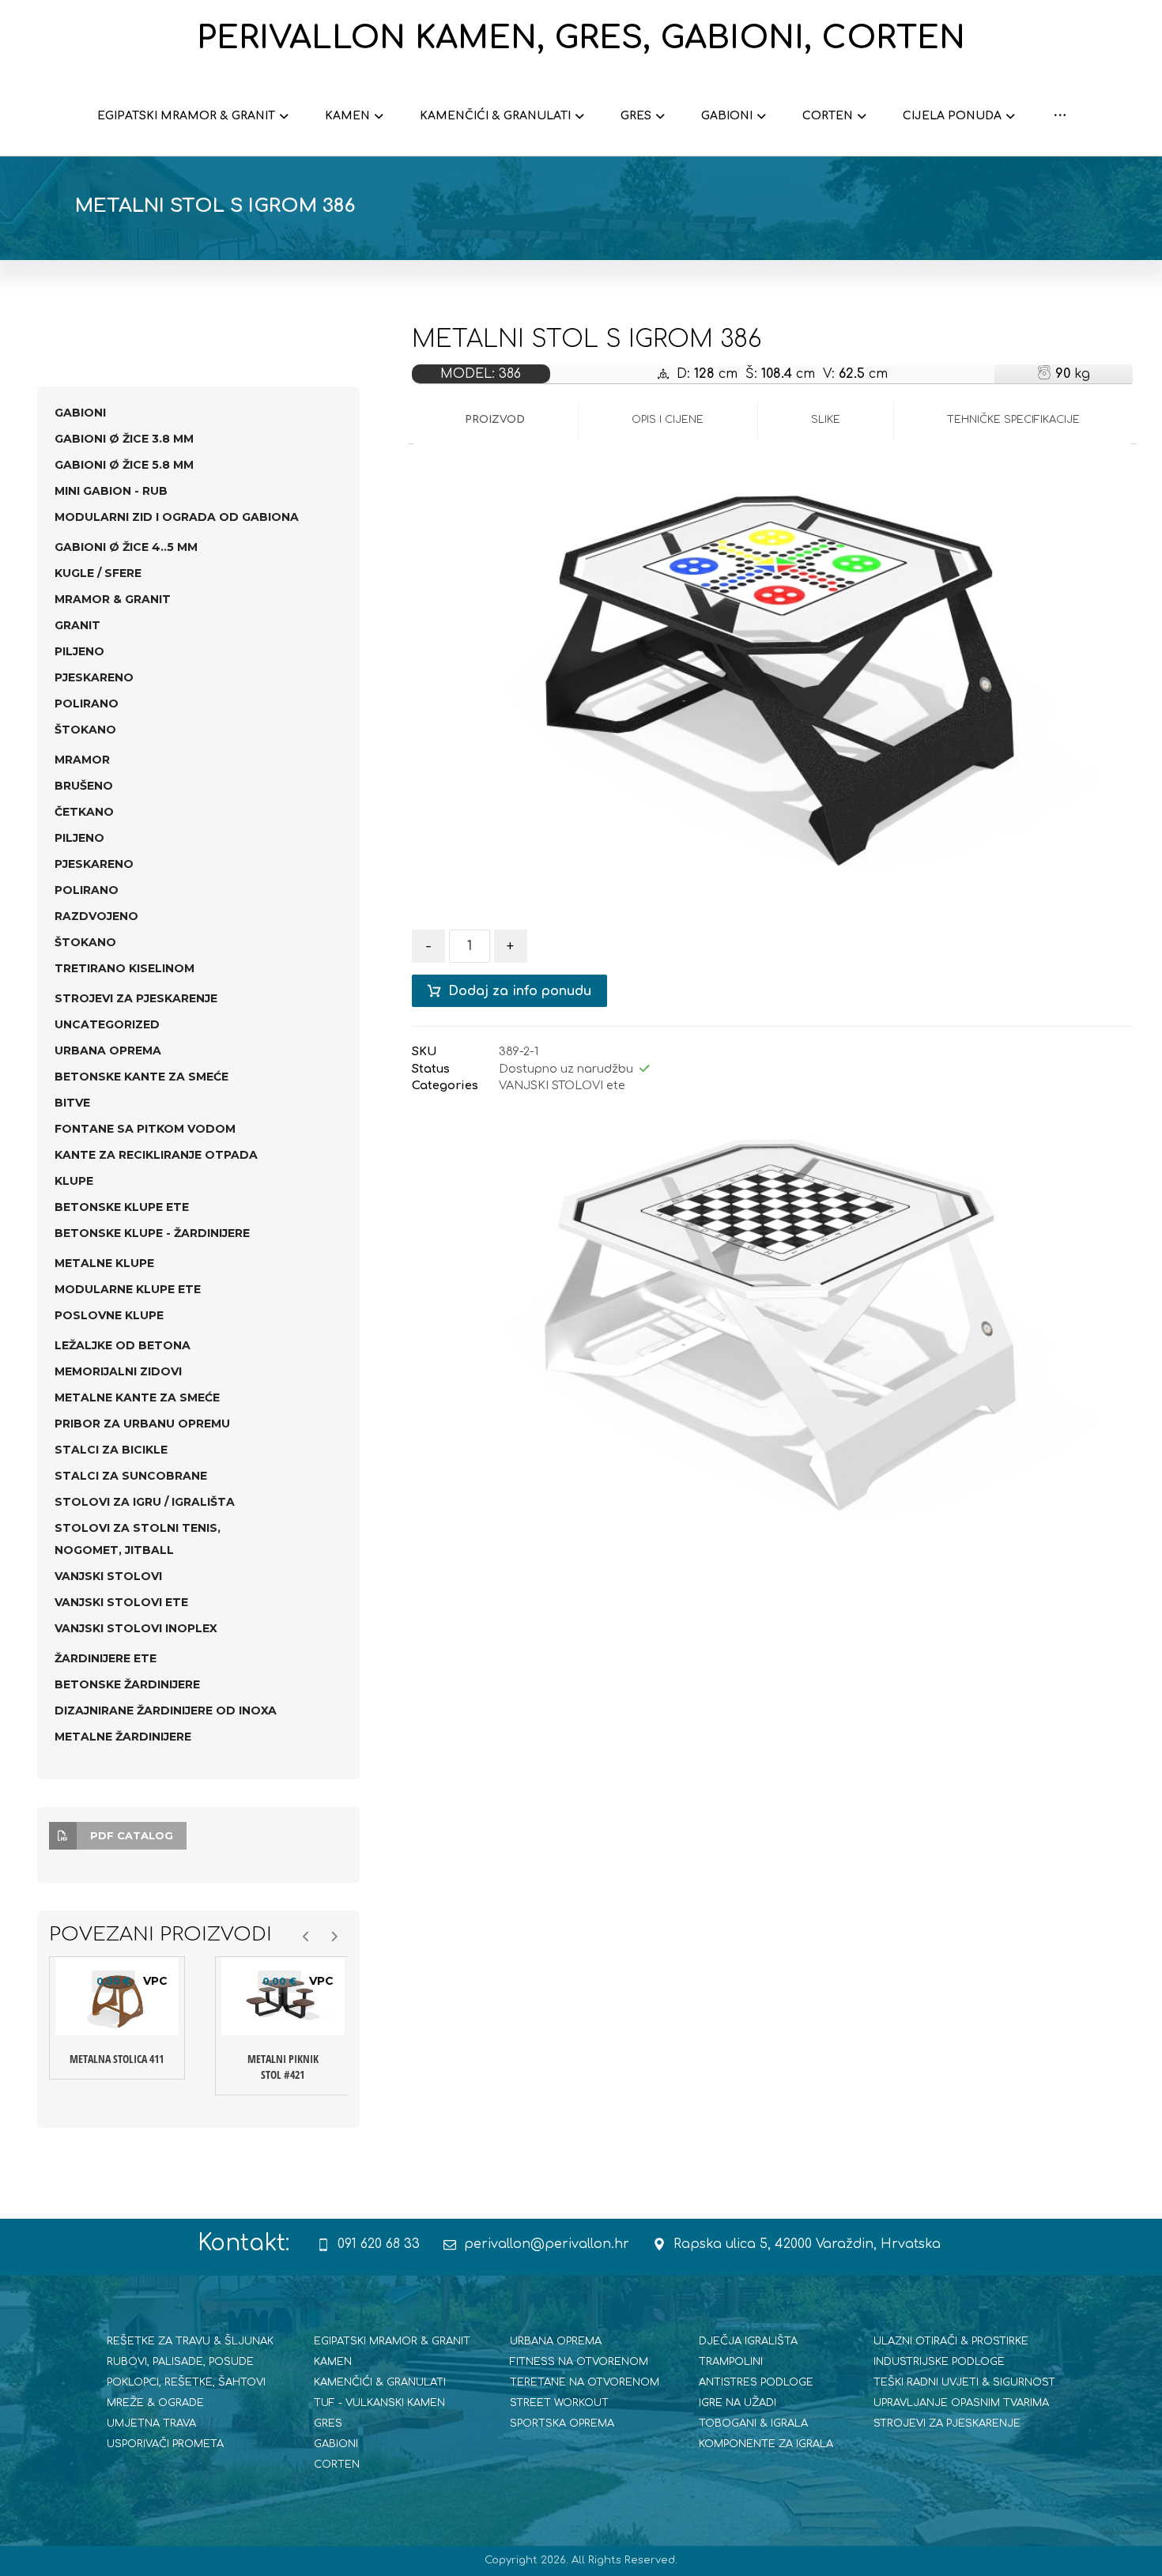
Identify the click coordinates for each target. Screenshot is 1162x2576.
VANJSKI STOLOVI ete (562, 1085)
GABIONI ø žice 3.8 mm (124, 439)
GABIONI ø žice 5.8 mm (124, 465)
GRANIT (77, 625)
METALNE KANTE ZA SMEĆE (137, 1397)
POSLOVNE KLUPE (109, 1315)
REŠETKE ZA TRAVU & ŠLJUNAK (190, 2341)
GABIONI (80, 413)
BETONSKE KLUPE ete (122, 1207)
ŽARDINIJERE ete (106, 1658)
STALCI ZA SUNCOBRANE (131, 1476)
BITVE (72, 1103)
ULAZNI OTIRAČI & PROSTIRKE (951, 2341)
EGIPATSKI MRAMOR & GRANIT (392, 2341)
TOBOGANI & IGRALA (753, 2423)
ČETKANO (84, 812)
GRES (328, 2423)
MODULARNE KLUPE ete (128, 1289)
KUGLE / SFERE (98, 573)
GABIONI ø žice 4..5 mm (126, 547)
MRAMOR (82, 760)
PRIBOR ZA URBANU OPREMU (142, 1424)
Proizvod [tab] (495, 420)
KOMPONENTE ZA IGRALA (766, 2444)
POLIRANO (87, 703)
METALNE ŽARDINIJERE (123, 1737)
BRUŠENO (84, 786)
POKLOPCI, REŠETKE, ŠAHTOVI (186, 2382)
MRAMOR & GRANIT (113, 599)
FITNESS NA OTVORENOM (579, 2362)
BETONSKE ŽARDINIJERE (127, 1684)
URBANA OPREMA (108, 1050)
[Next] (1105, 1318)
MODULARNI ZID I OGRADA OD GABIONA (177, 517)
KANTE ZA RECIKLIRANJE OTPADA (156, 1155)
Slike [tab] (826, 420)
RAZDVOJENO (96, 916)
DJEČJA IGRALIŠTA (748, 2341)
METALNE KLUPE (104, 1263)
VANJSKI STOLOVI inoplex (136, 1628)
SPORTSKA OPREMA (562, 2423)
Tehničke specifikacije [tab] (1013, 420)
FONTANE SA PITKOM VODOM (145, 1129)
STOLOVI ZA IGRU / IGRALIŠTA (145, 1502)
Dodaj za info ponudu (520, 991)
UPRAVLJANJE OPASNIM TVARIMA (961, 2403)
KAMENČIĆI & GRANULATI (380, 2382)
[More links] (1060, 116)
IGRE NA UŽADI (738, 2403)
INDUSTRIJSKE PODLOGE (939, 2362)
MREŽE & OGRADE (155, 2403)
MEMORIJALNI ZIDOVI (118, 1371)
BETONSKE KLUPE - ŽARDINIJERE (152, 1233)
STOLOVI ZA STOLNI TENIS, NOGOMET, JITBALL (138, 1539)
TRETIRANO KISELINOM (124, 968)
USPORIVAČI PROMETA (165, 2444)
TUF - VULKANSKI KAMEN (379, 2403)
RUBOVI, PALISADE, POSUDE (180, 2362)
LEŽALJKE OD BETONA (123, 1345)
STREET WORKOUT (559, 2403)
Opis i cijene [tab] (668, 420)
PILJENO (79, 651)
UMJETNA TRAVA (151, 2423)
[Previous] (440, 1318)
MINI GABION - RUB (111, 491)
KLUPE (74, 1181)
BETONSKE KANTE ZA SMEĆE (141, 1077)
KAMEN (333, 2362)
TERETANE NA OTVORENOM (585, 2382)
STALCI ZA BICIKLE (111, 1450)
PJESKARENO (94, 677)
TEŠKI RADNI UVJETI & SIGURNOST (964, 2382)
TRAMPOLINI (731, 2362)
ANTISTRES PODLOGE (756, 2382)
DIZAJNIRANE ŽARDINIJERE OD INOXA (166, 1710)
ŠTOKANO (85, 730)
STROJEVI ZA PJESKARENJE (136, 998)
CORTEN (337, 2465)
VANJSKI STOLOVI (108, 1576)
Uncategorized (107, 1024)
